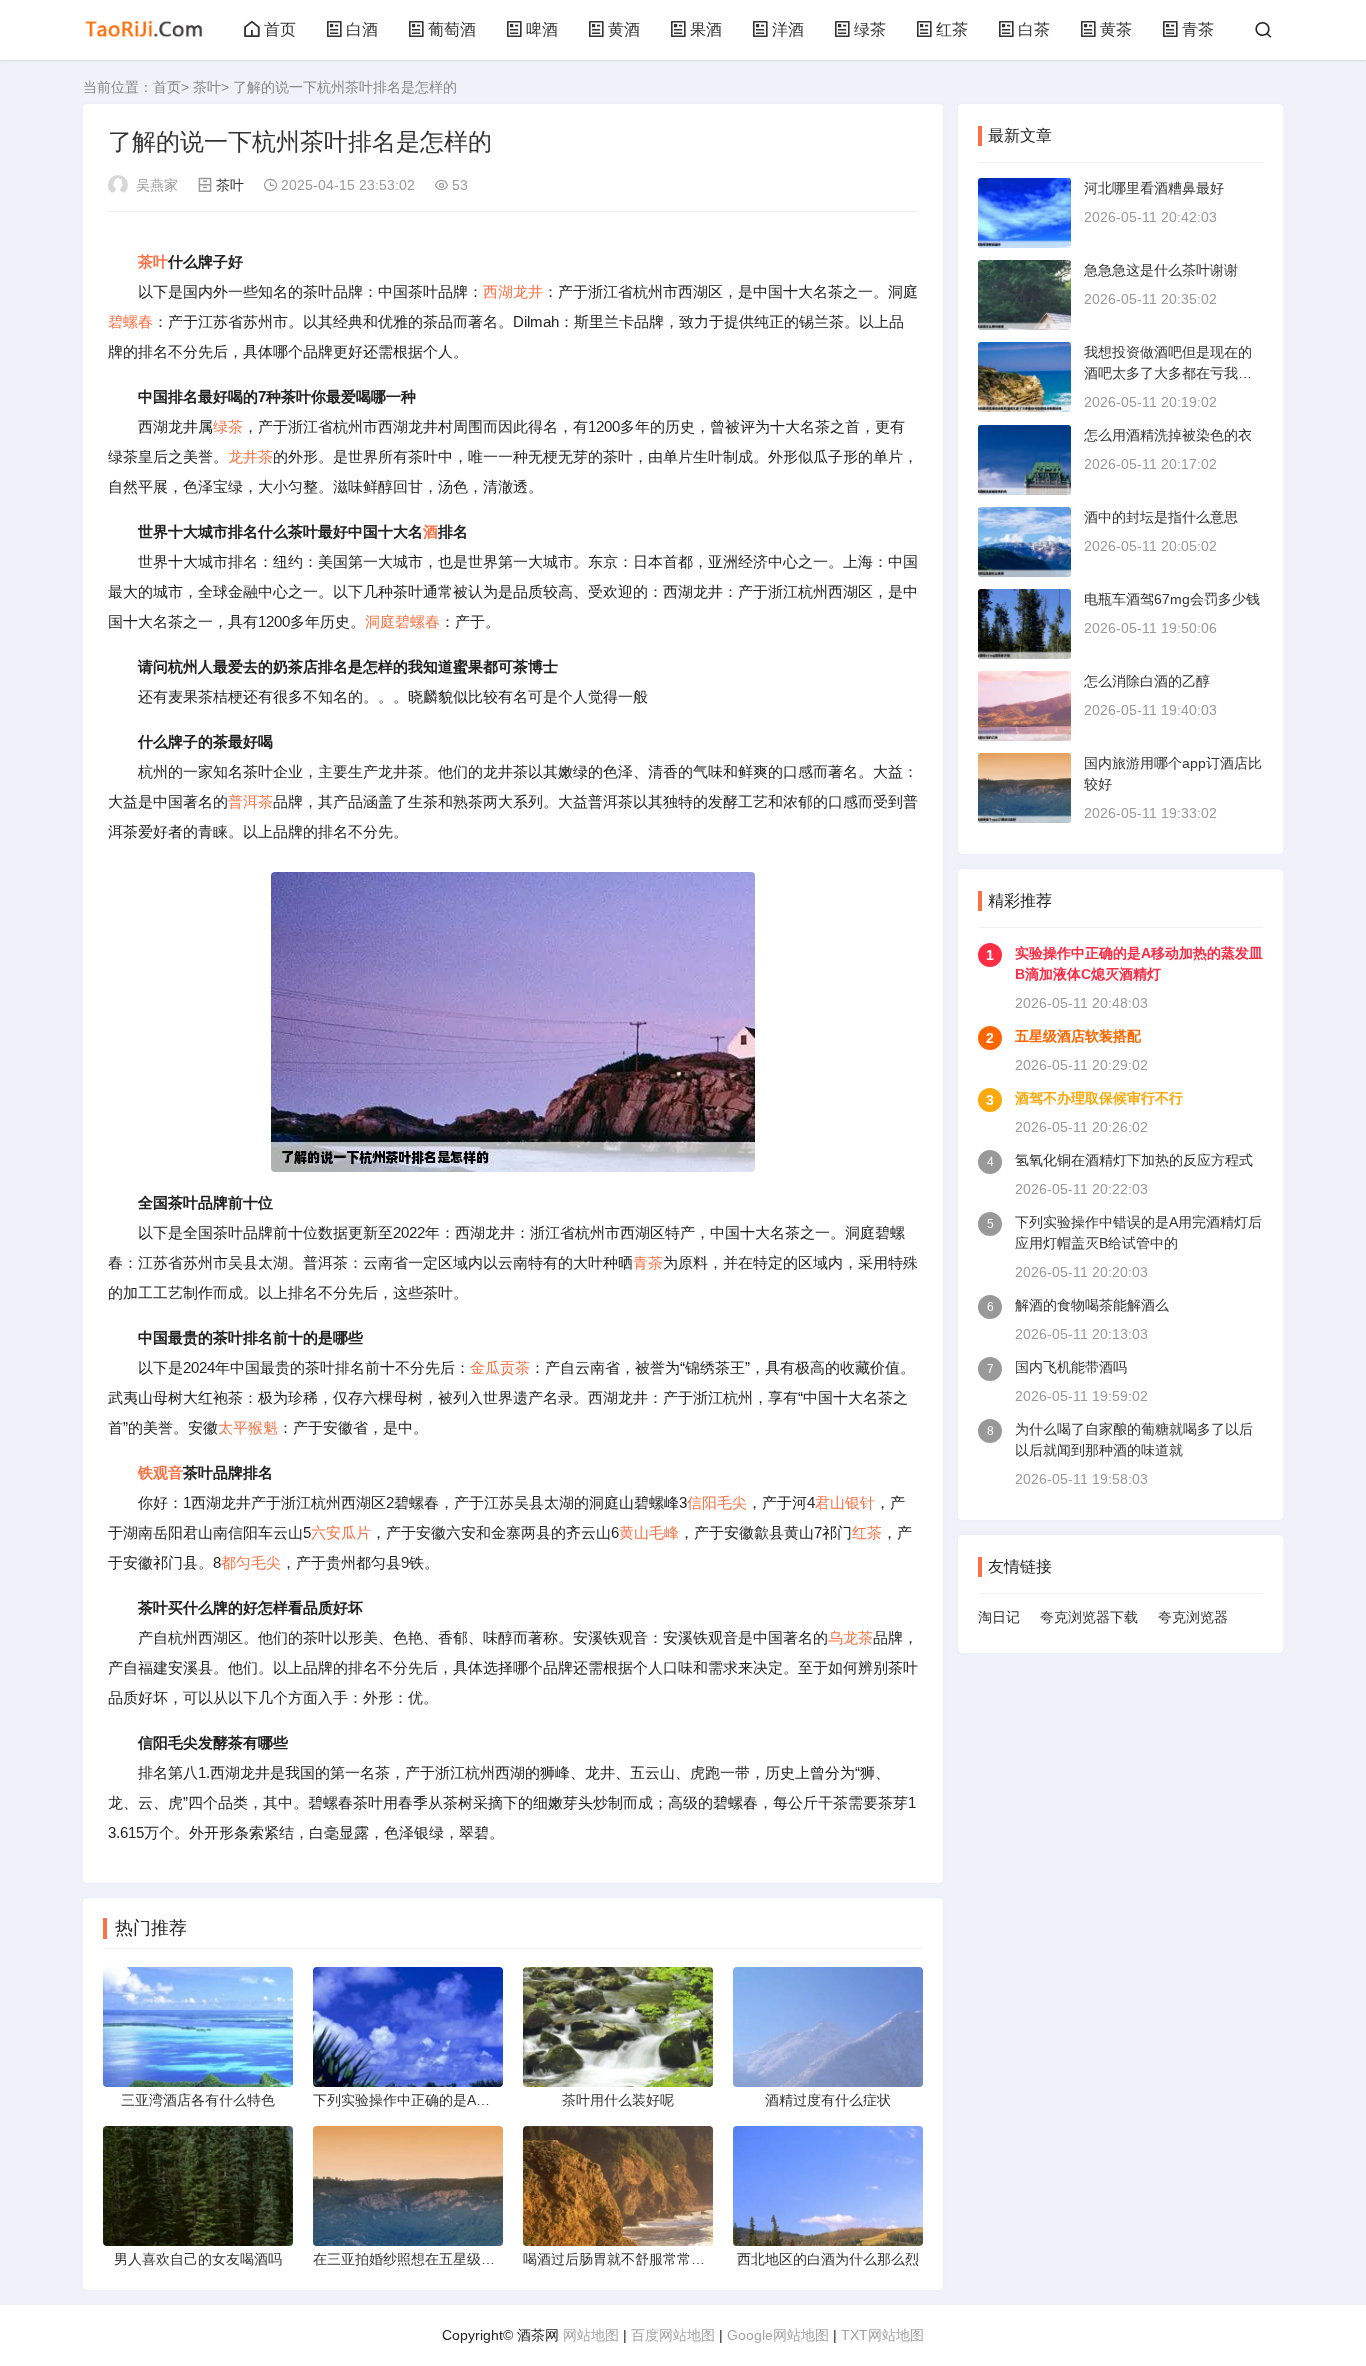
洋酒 (788, 29)
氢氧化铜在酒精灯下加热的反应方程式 (1134, 1160)
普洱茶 (250, 801)
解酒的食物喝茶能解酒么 (1092, 1305)
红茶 (952, 29)
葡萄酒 (452, 29)
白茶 (1034, 29)
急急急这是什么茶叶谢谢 (1161, 270)
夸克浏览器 (1193, 1617)
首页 (280, 29)
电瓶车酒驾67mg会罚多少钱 (1172, 599)
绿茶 (870, 29)
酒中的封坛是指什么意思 (1161, 517)
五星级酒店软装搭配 (1078, 1036)
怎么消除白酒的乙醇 (1147, 681)
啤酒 (542, 29)
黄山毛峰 (649, 1532)
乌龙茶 (850, 1637)
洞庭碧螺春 (402, 621)
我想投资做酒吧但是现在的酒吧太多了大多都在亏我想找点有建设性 (1168, 373)
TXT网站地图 (882, 2335)
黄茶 (1116, 29)
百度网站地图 (673, 2335)
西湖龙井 (513, 291)
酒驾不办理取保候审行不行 (1099, 1098)
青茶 (1198, 29)
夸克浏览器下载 (1089, 1617)
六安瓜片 (341, 1532)
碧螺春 (130, 321)
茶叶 (207, 87)
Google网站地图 (778, 2335)
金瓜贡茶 (500, 1367)
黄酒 (624, 29)
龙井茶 (250, 456)
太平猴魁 (248, 1427)
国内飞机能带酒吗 (1071, 1367)
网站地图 (591, 2335)
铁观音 (160, 1472)
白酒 (362, 29)
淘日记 (999, 1617)
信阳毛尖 (717, 1502)
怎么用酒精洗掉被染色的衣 (1168, 435)
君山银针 (845, 1502)
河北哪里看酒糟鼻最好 (1154, 188)
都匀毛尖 (251, 1562)
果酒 (706, 29)
